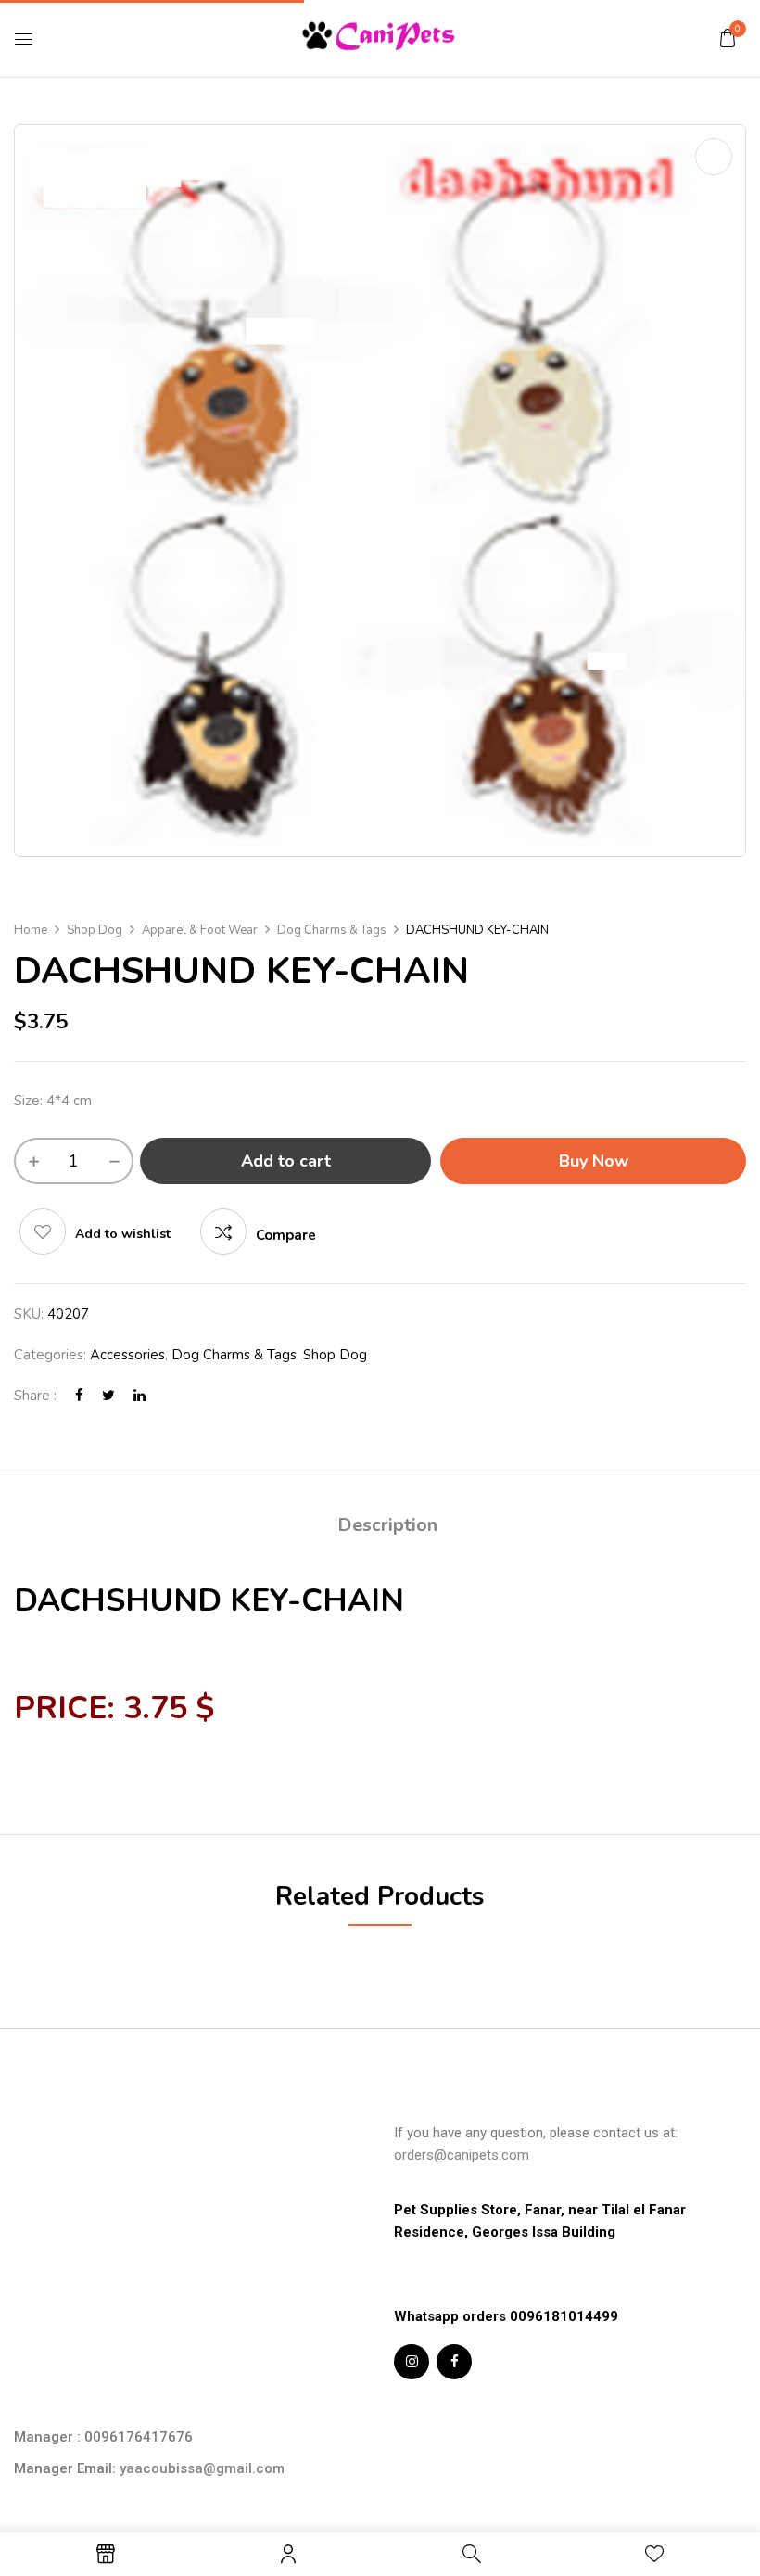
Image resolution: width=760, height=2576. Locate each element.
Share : (35, 1396)
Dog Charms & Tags (332, 930)
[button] (728, 38)
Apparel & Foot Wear (200, 930)
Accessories (127, 1355)
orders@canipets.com (462, 2155)
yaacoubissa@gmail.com (202, 2468)
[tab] (387, 1528)
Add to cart (286, 1161)
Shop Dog (95, 930)
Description (387, 1525)
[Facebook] (79, 1396)
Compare (286, 1235)
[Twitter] (108, 1396)
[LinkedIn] (139, 1396)
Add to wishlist (123, 1234)
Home (31, 930)
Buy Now (594, 1161)
